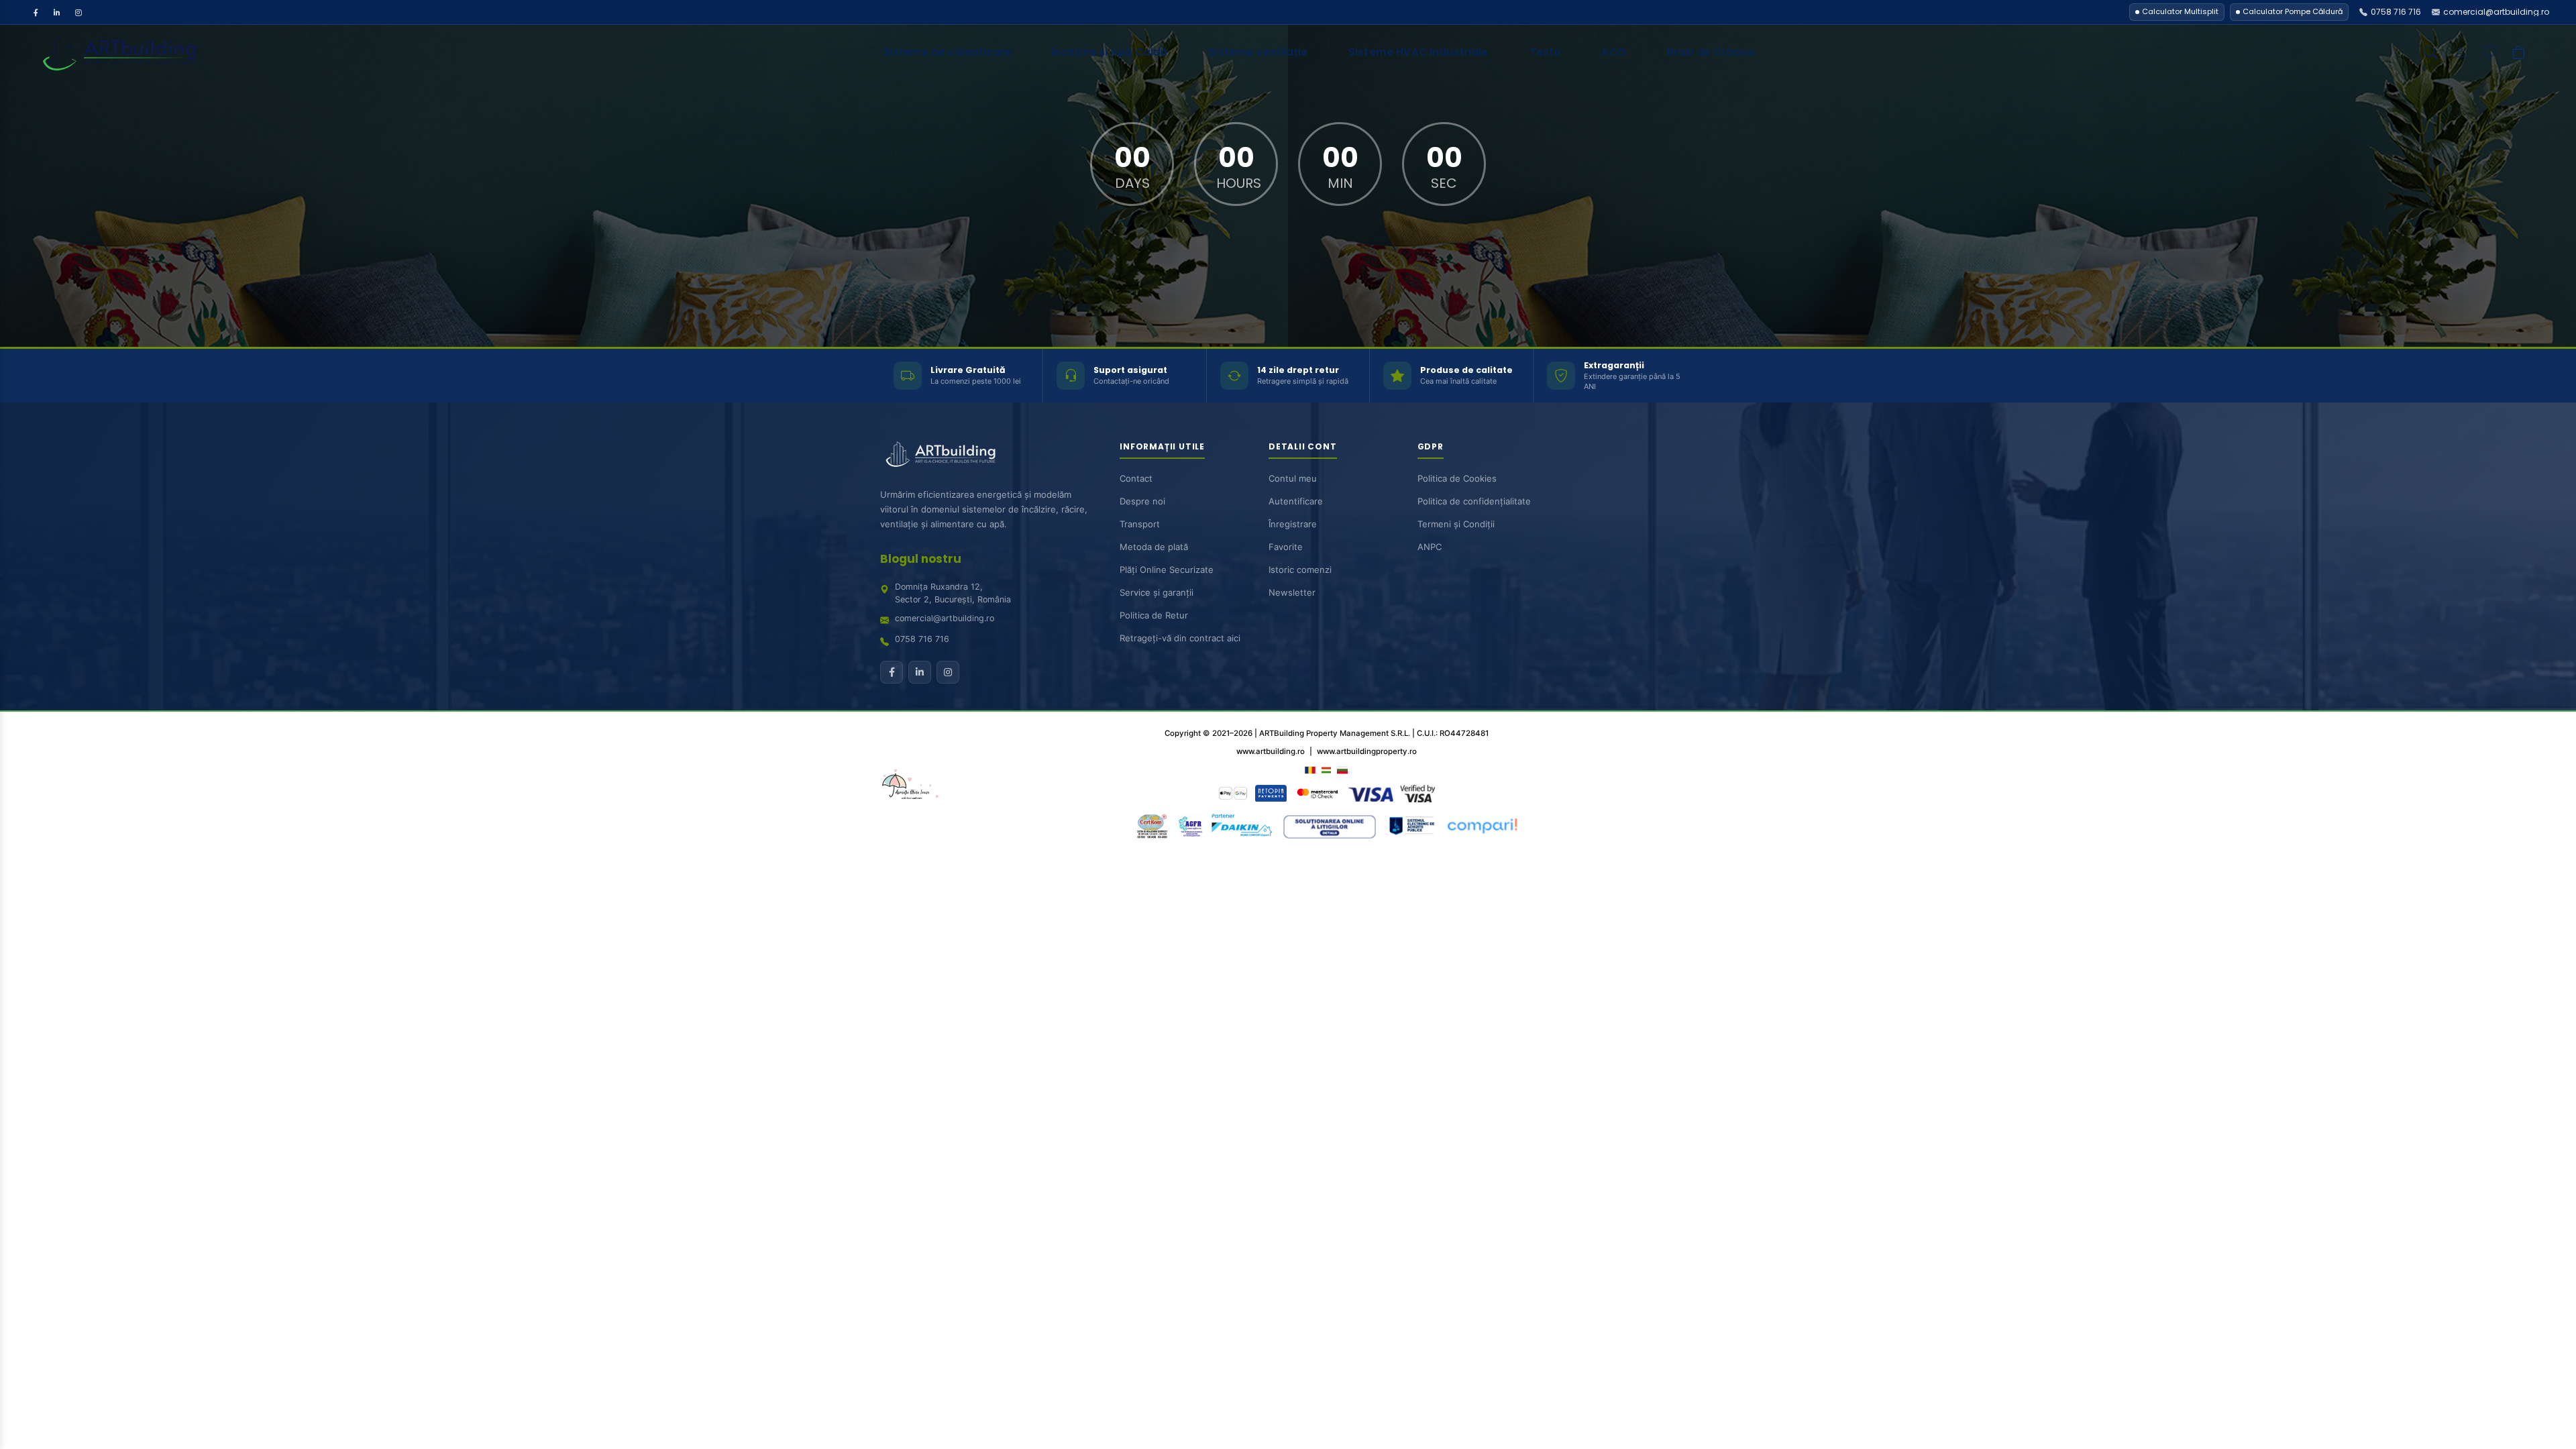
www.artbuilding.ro (1271, 751)
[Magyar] (1326, 769)
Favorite (1286, 547)
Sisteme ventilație (1258, 52)
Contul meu (1293, 478)
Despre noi (1142, 501)
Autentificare (1296, 501)
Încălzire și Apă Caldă (1109, 52)
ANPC (1430, 547)
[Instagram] (78, 12)
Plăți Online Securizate (1167, 570)
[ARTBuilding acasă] (941, 454)
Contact (1136, 478)
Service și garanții (1157, 592)
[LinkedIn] (57, 12)
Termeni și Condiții (1456, 524)
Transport (1140, 524)
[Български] (1342, 769)
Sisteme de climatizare (947, 52)
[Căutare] (2430, 52)
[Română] (1310, 769)
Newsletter (1292, 592)
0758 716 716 (922, 639)
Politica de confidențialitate (1474, 501)
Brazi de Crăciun (1711, 52)
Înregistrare (1293, 524)
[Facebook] (36, 12)
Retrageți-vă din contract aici (1180, 638)
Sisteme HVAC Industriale (1418, 52)
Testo (1545, 52)
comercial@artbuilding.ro (945, 618)
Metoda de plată (1154, 547)
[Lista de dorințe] (2489, 52)
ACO (1613, 52)
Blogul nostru (921, 559)
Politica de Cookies (1457, 478)
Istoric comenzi (1300, 570)
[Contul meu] (2460, 52)
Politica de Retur (1154, 615)
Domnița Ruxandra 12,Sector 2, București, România (953, 593)
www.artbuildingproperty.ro (1367, 751)
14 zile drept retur (1298, 370)
